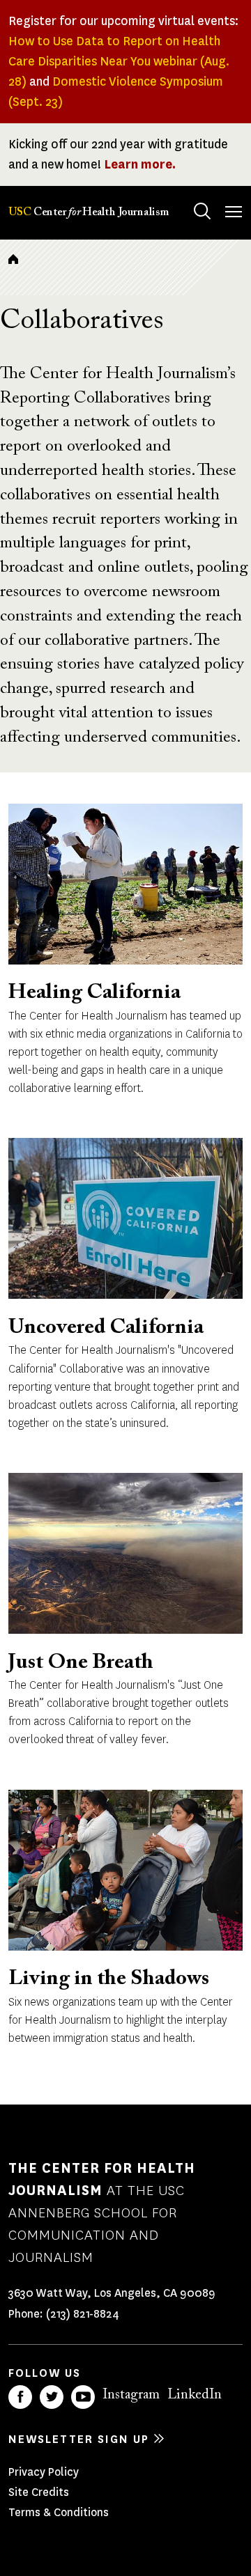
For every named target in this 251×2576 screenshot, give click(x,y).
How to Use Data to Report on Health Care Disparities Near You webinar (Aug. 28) (119, 61)
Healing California (94, 993)
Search (202, 211)
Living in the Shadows (109, 1979)
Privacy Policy (44, 2472)
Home (13, 259)
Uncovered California (106, 1328)
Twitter (52, 2397)
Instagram (131, 2395)
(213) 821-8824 (83, 2314)
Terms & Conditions (59, 2512)
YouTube (83, 2397)
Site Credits (39, 2492)
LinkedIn (195, 2395)
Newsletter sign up (79, 2439)
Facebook (20, 2397)
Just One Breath (81, 1663)
